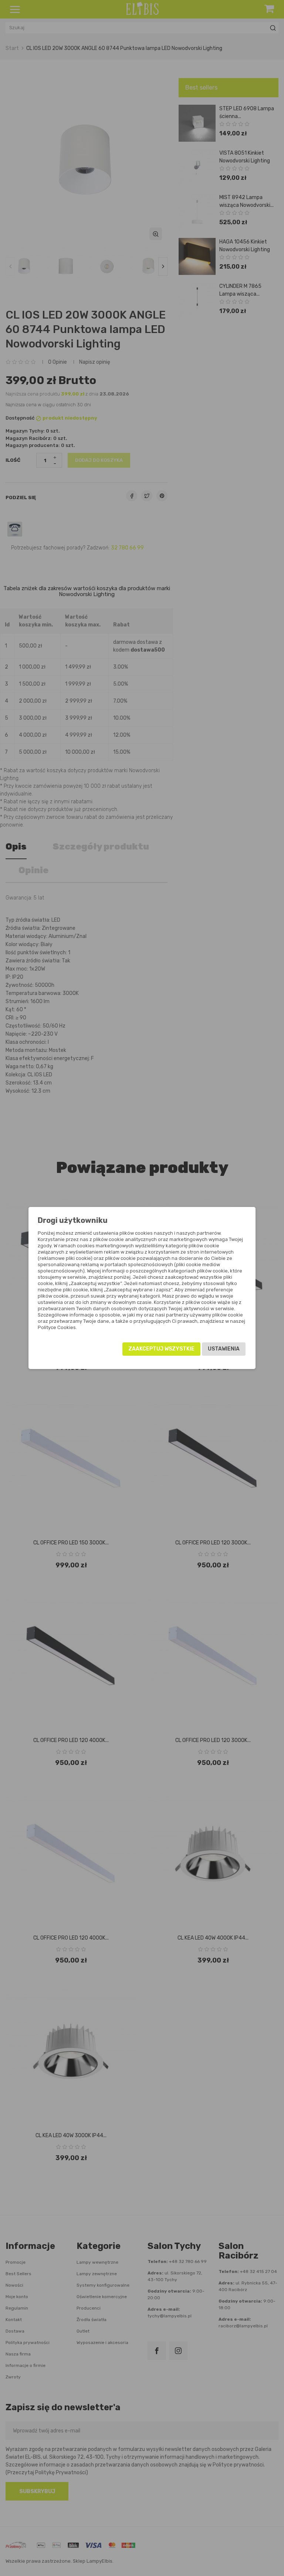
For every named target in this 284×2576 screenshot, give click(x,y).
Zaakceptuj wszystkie (161, 1349)
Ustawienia (224, 1349)
